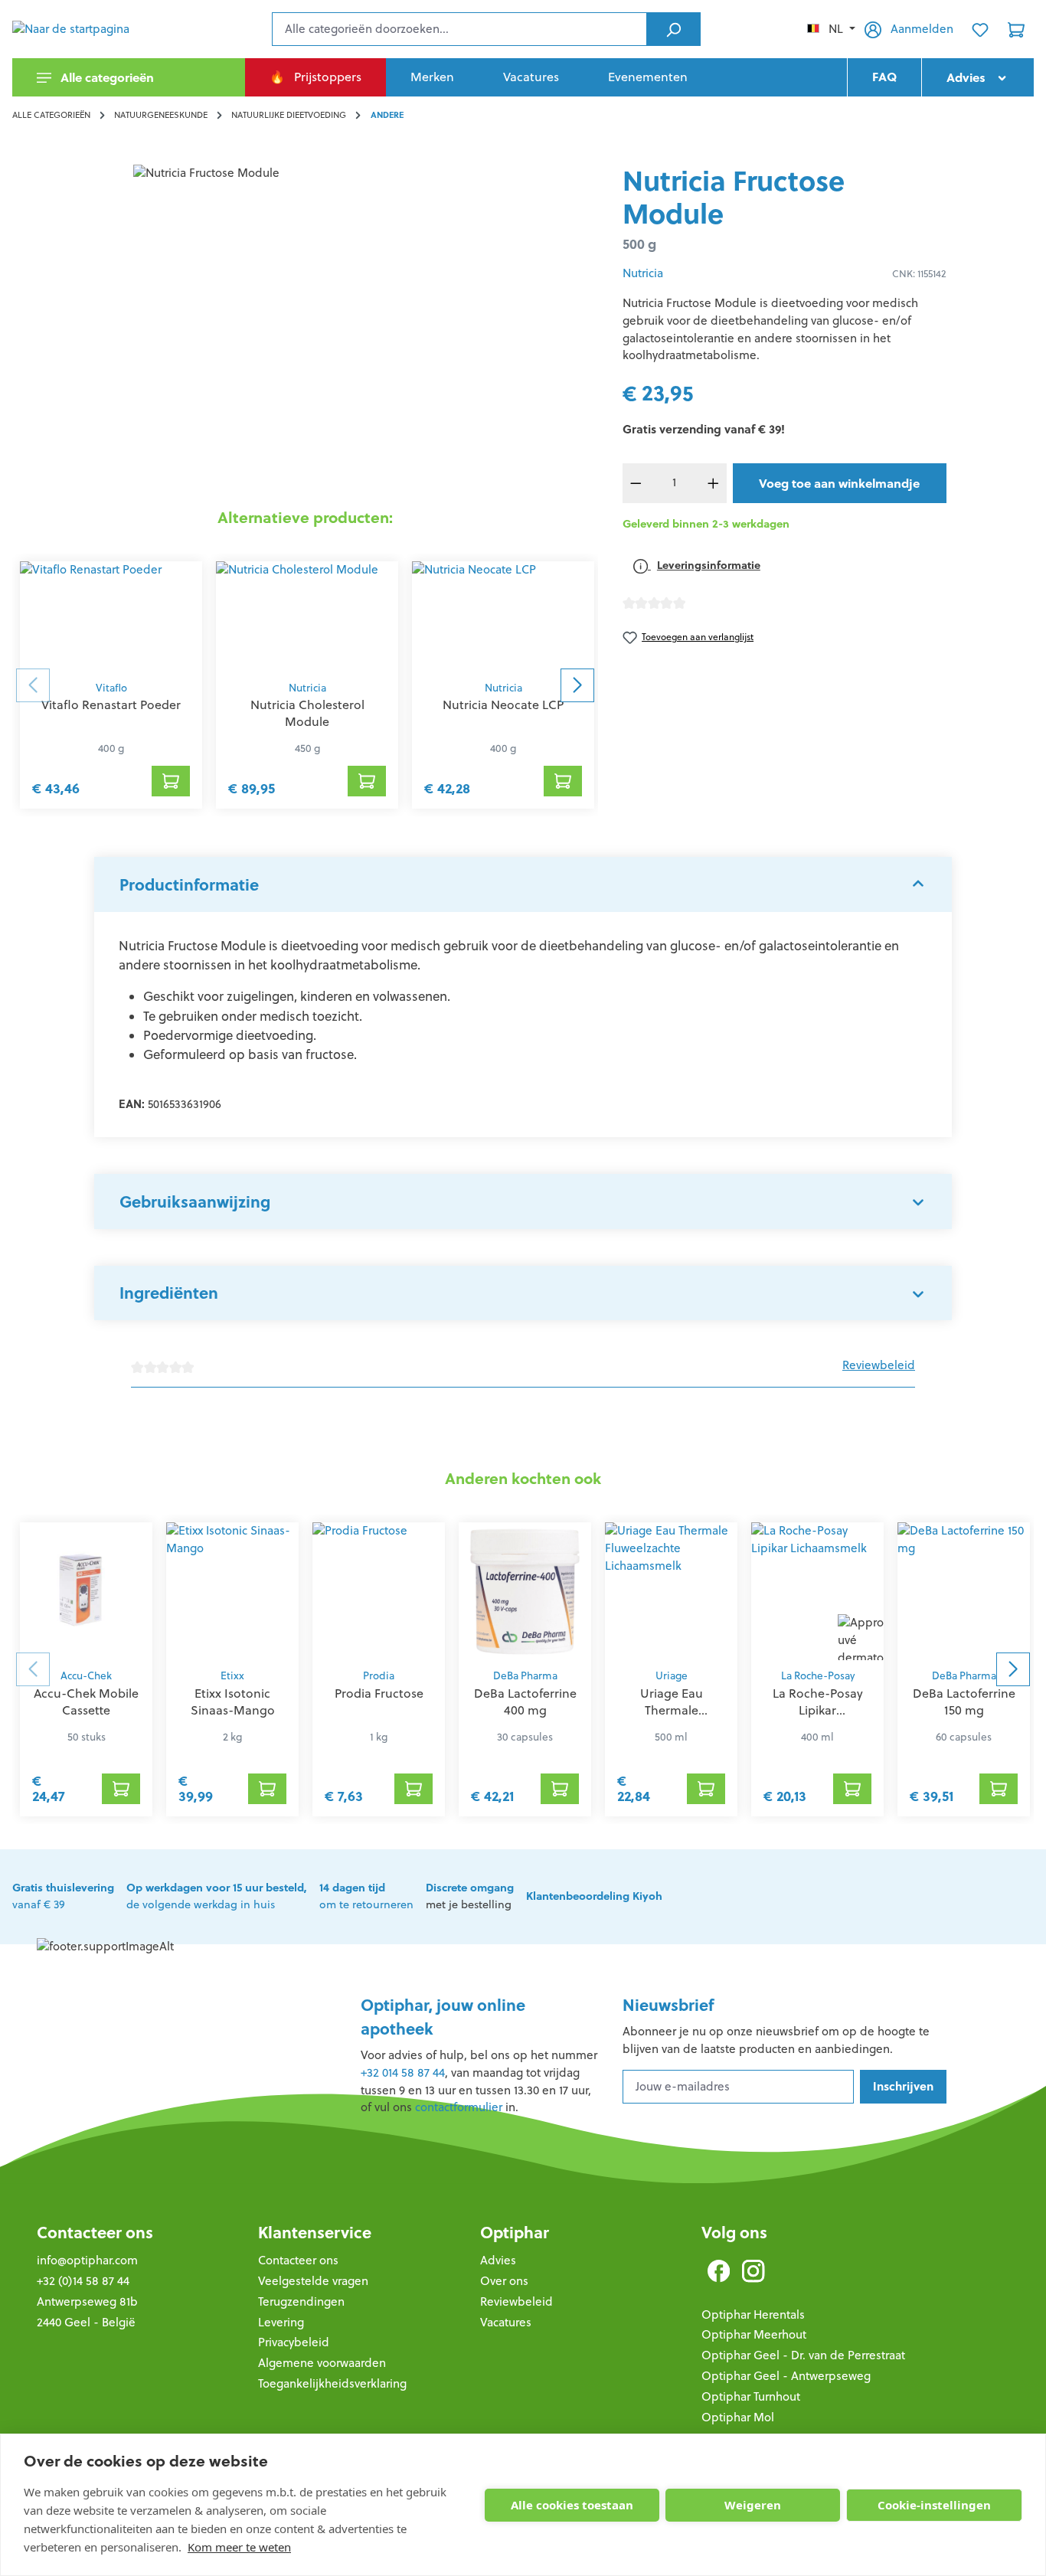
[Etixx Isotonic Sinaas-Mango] (232, 1591)
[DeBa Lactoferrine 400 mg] (525, 1591)
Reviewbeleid (879, 1365)
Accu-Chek (86, 1676)
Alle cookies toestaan (572, 2505)
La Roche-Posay (818, 1676)
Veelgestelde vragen (313, 2281)
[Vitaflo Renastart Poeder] (111, 617)
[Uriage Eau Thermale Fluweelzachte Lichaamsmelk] (671, 1591)
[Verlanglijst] (980, 29)
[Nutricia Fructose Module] (305, 329)
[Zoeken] (673, 29)
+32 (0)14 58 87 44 (83, 2281)
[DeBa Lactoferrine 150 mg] (964, 1591)
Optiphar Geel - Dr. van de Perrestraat (803, 2355)
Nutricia (307, 688)
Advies (498, 2260)
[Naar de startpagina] (89, 29)
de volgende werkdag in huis (217, 1896)
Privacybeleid (294, 2342)
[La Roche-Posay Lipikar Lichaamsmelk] (817, 1591)
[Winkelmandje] (1016, 29)
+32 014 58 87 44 (403, 2073)
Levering (281, 2322)
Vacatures (506, 2322)
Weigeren (753, 2505)
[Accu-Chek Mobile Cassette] (86, 1591)
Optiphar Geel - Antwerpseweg (786, 2376)
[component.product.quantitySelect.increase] (713, 483)
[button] (523, 884)
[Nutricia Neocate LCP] (503, 617)
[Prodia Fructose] (379, 1591)
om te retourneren (366, 1896)
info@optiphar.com (87, 2260)
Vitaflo (111, 688)
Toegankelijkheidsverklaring (332, 2383)
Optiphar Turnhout (751, 2396)
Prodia (379, 1676)
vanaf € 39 (63, 1896)
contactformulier (459, 2107)
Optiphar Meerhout (754, 2334)
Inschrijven (903, 2086)
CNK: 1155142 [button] (919, 274)
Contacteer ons (95, 2233)
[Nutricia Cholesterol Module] (307, 617)
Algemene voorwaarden (322, 2363)
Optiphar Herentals (753, 2314)
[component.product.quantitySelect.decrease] (636, 483)
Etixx (232, 1676)
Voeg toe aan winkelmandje (839, 483)
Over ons (504, 2281)
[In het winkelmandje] (171, 781)
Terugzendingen (301, 2301)
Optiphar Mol (738, 2417)
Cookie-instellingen (934, 2505)
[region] (305, 329)
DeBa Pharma (525, 1676)
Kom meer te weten (239, 2547)
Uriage (672, 1676)
